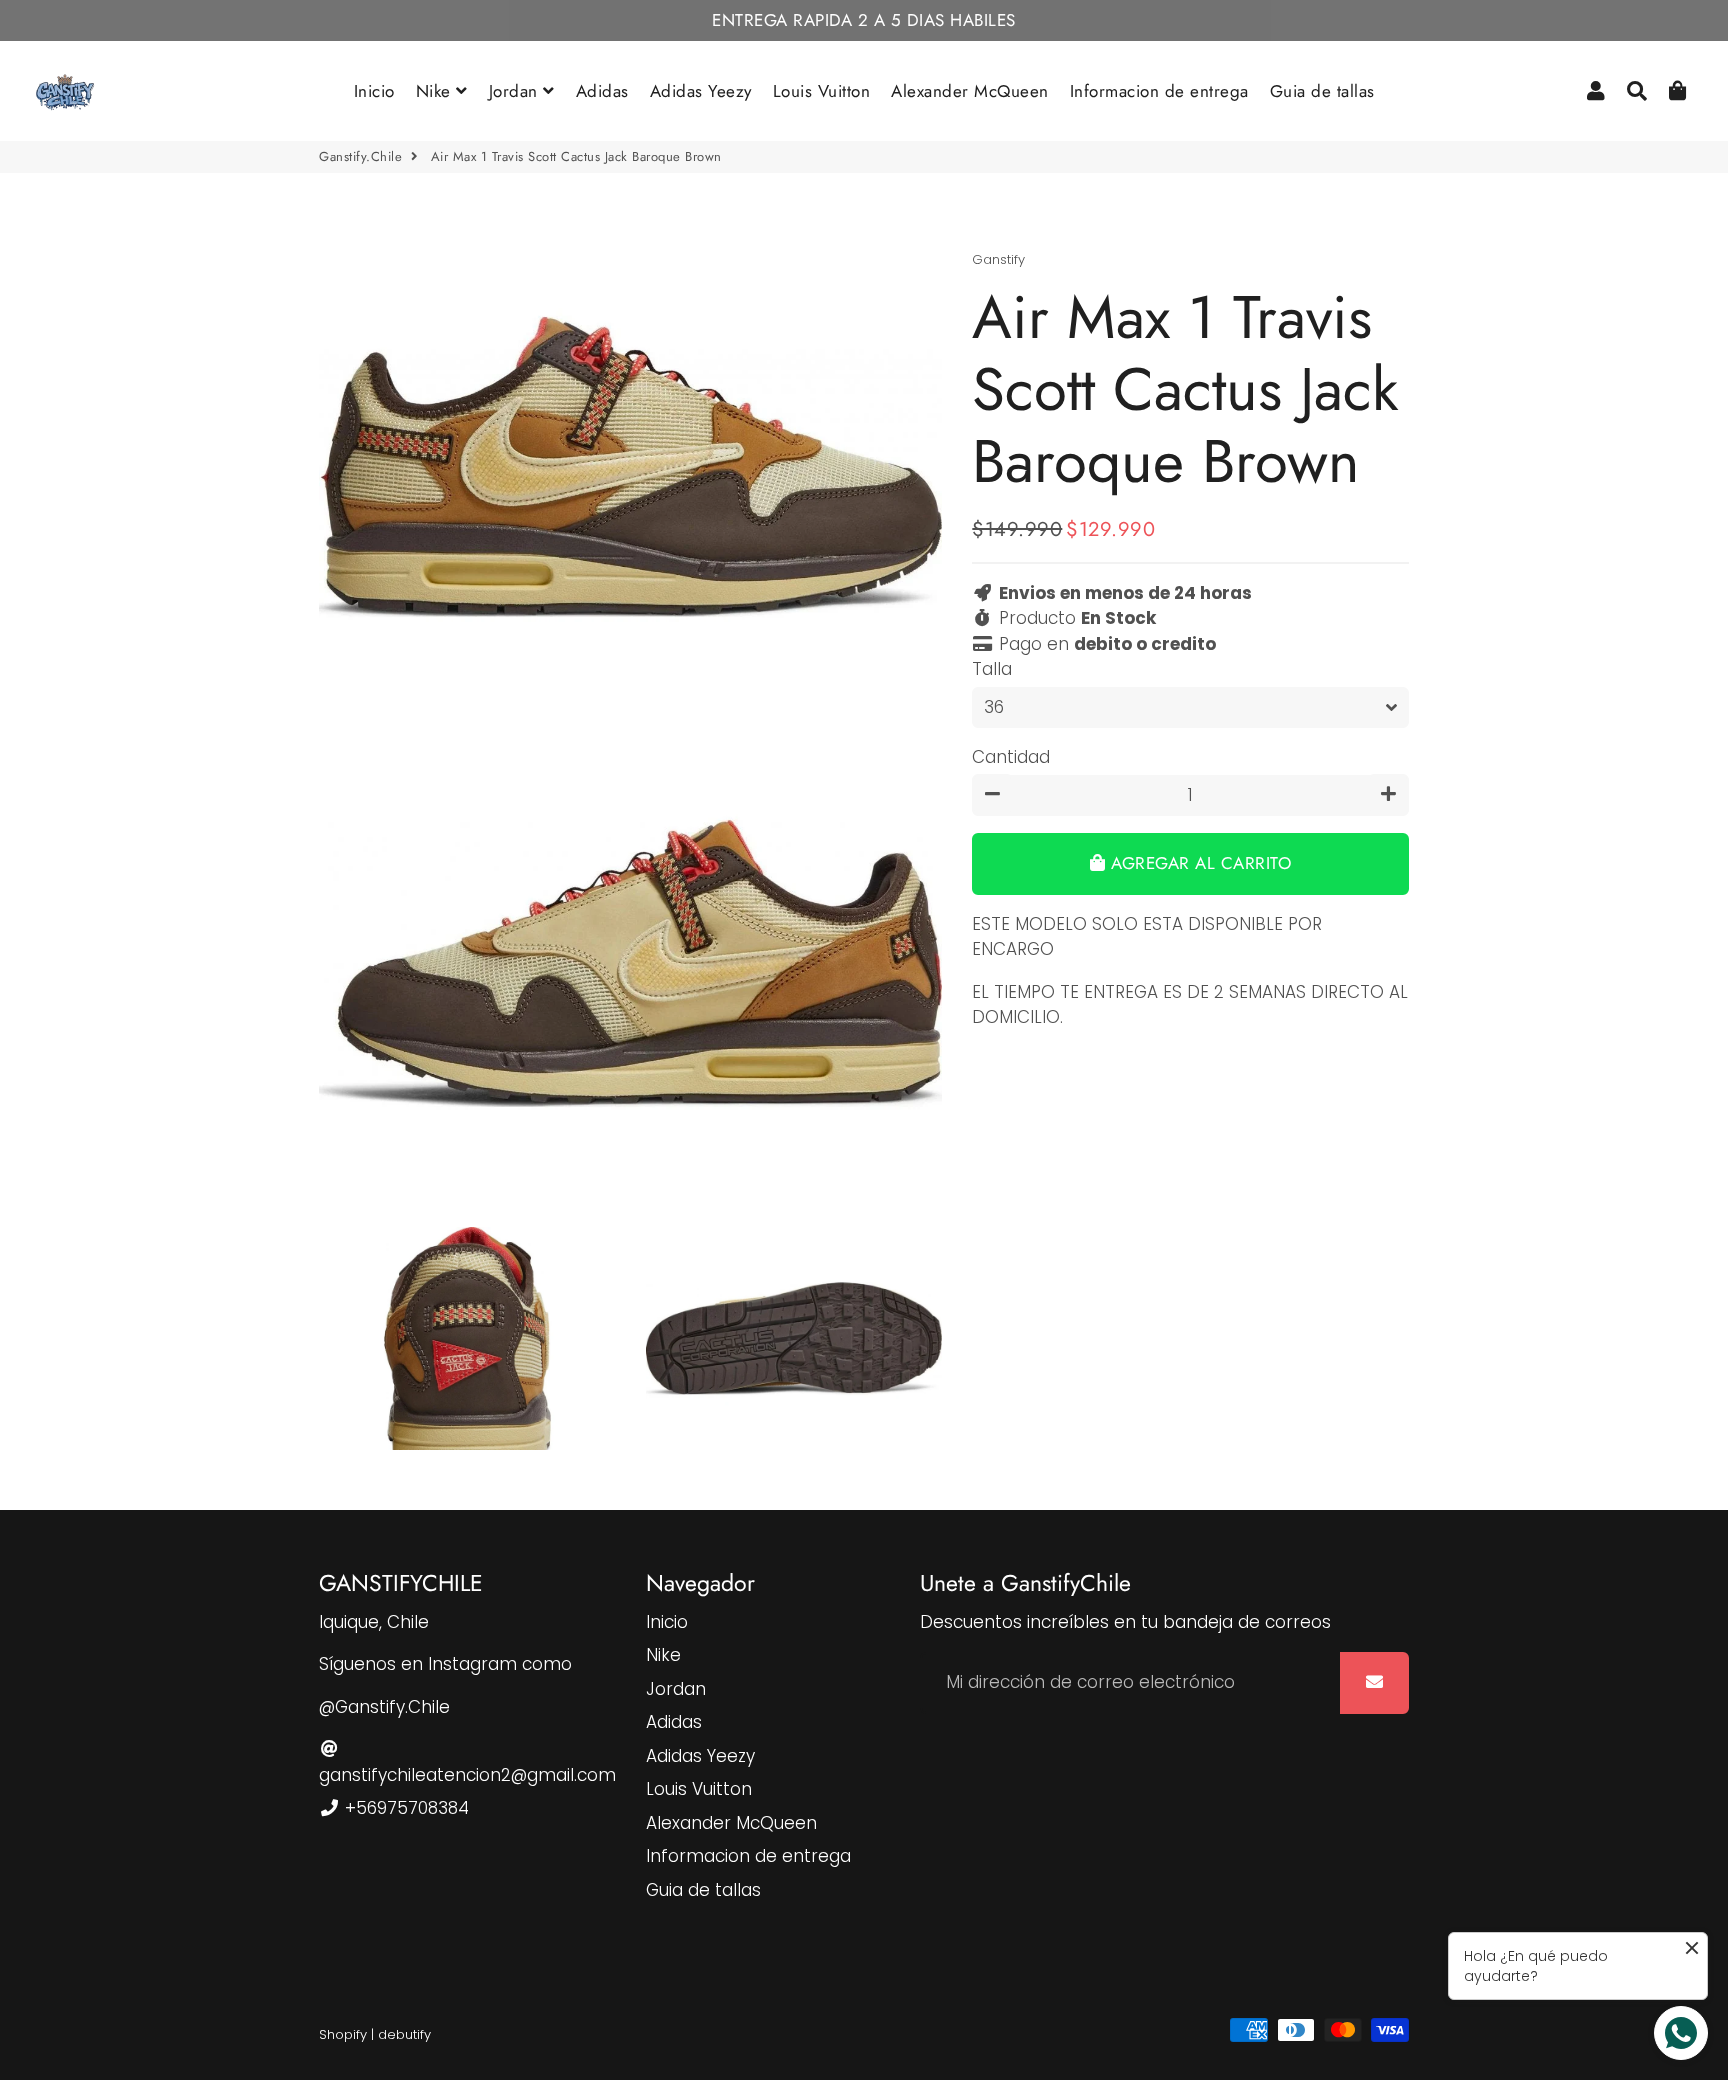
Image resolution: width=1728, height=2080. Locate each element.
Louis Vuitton (822, 91)
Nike (436, 91)
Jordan (516, 91)
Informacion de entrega (1159, 91)
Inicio (374, 91)
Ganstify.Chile (360, 156)
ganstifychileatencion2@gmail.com (467, 1775)
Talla (992, 669)
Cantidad (1011, 757)
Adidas (602, 91)
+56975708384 (404, 1808)
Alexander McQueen (970, 91)
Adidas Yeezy (701, 91)
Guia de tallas (1322, 91)
